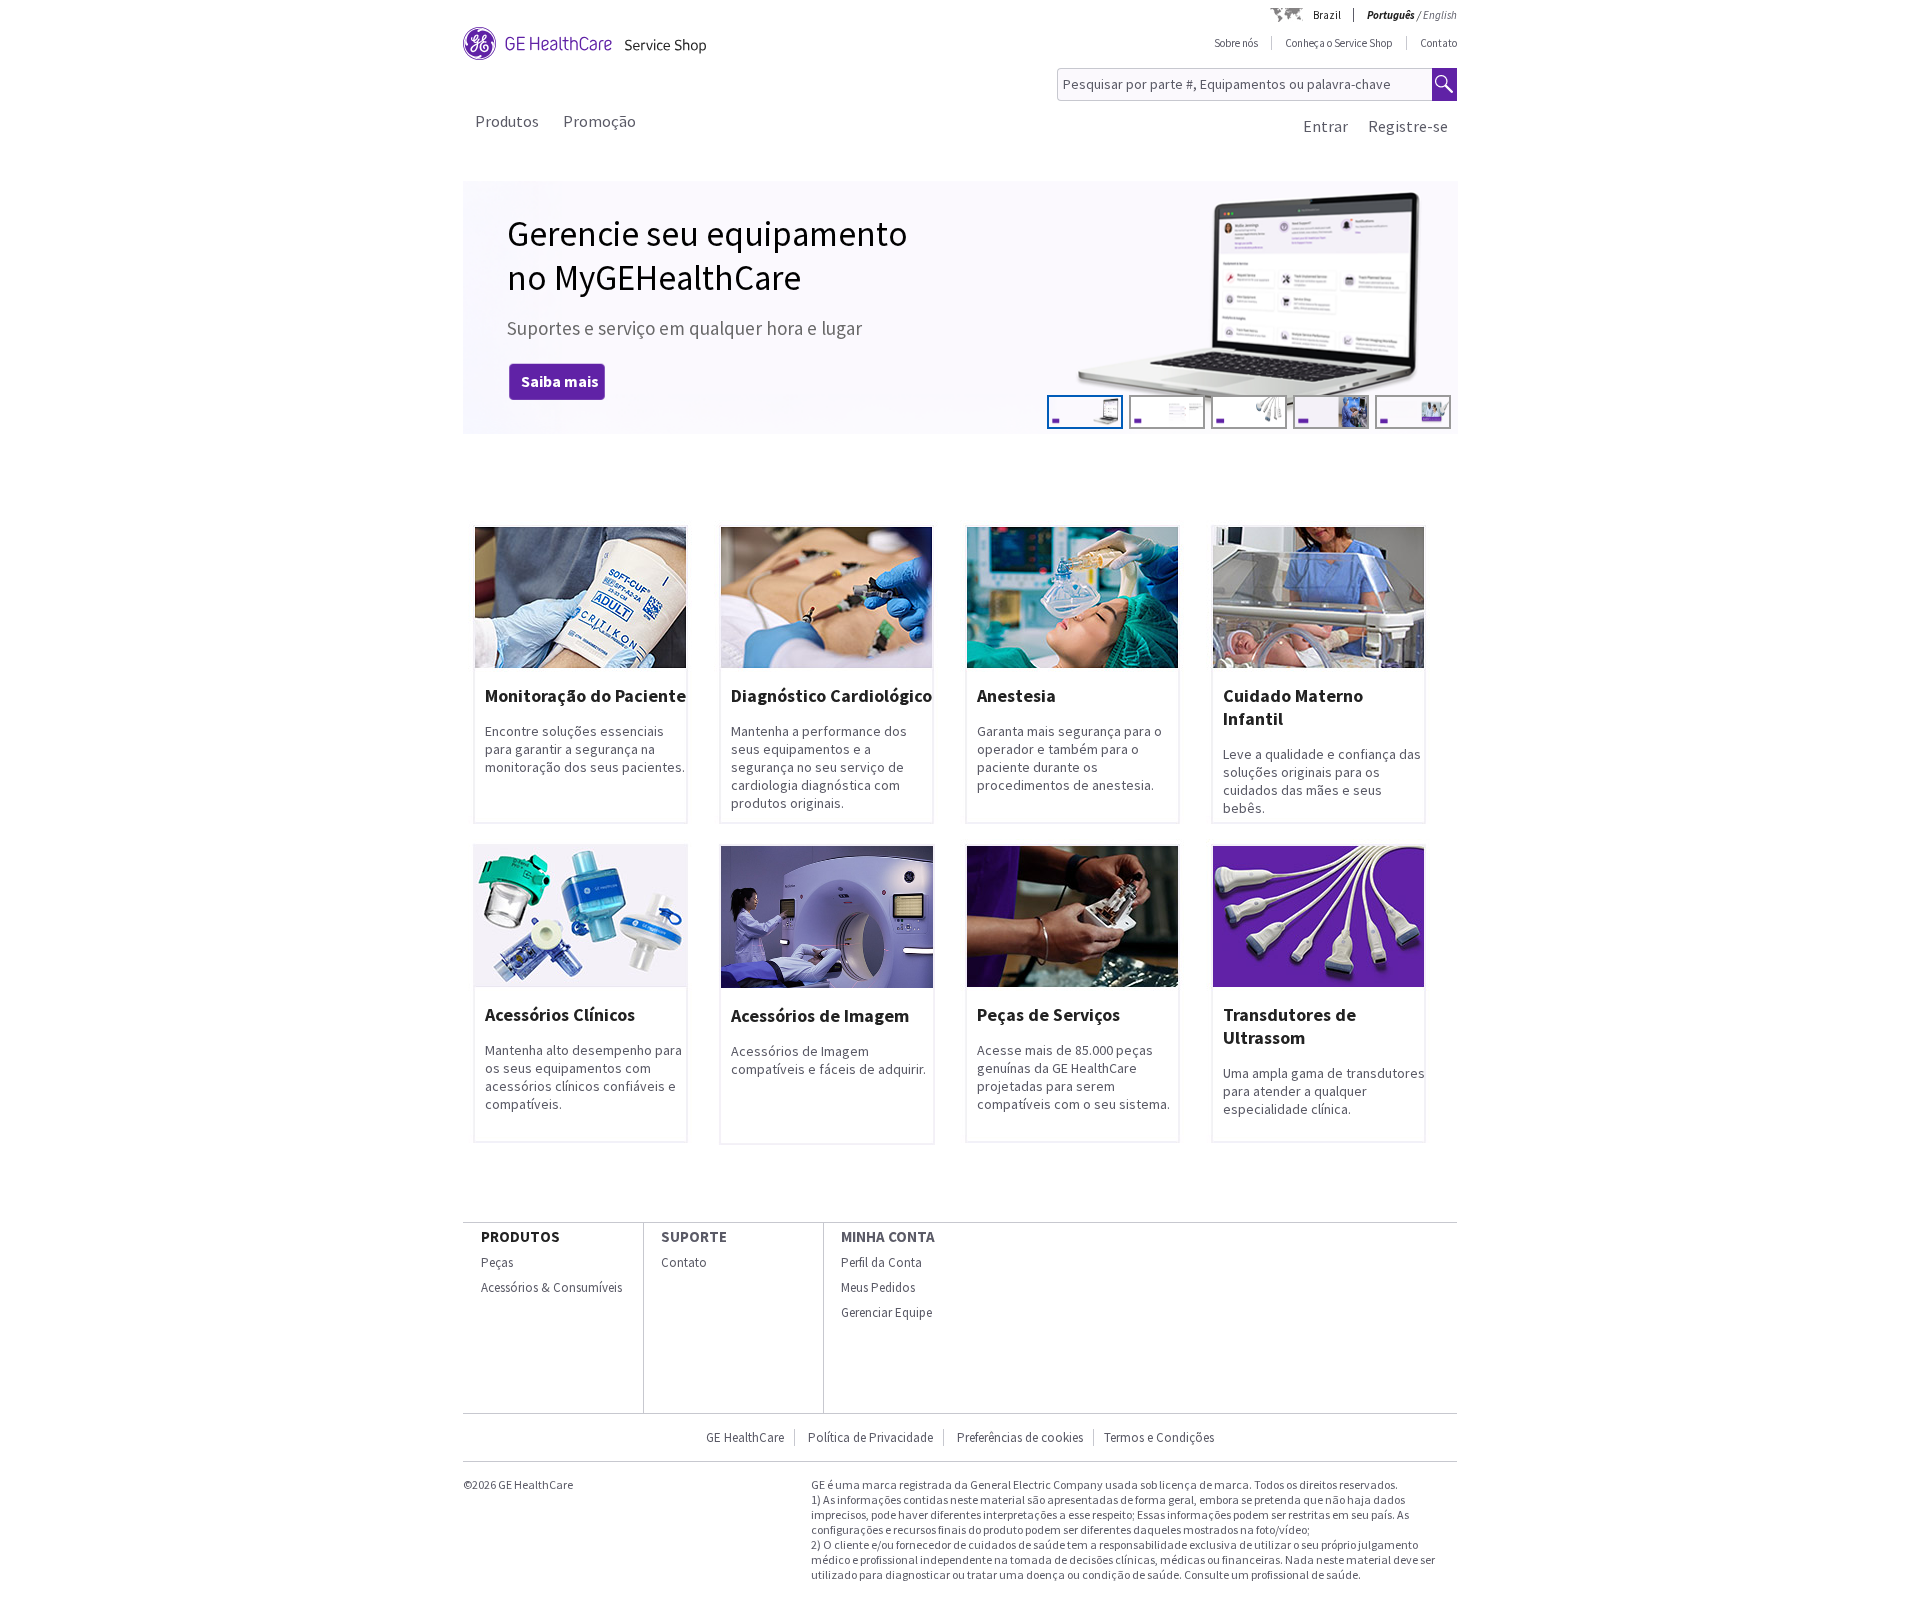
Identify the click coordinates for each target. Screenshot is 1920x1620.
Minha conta (888, 1236)
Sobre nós (1236, 43)
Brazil (1327, 15)
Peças (497, 1262)
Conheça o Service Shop (1339, 43)
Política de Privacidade (870, 1437)
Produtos (507, 121)
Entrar (1325, 126)
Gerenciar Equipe (886, 1312)
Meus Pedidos (878, 1287)
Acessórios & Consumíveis (551, 1287)
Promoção (599, 121)
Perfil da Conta (881, 1262)
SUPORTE (694, 1236)
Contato (1438, 43)
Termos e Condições (1159, 1437)
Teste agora (564, 381)
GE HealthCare (745, 1437)
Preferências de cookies (1020, 1437)
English (1440, 15)
